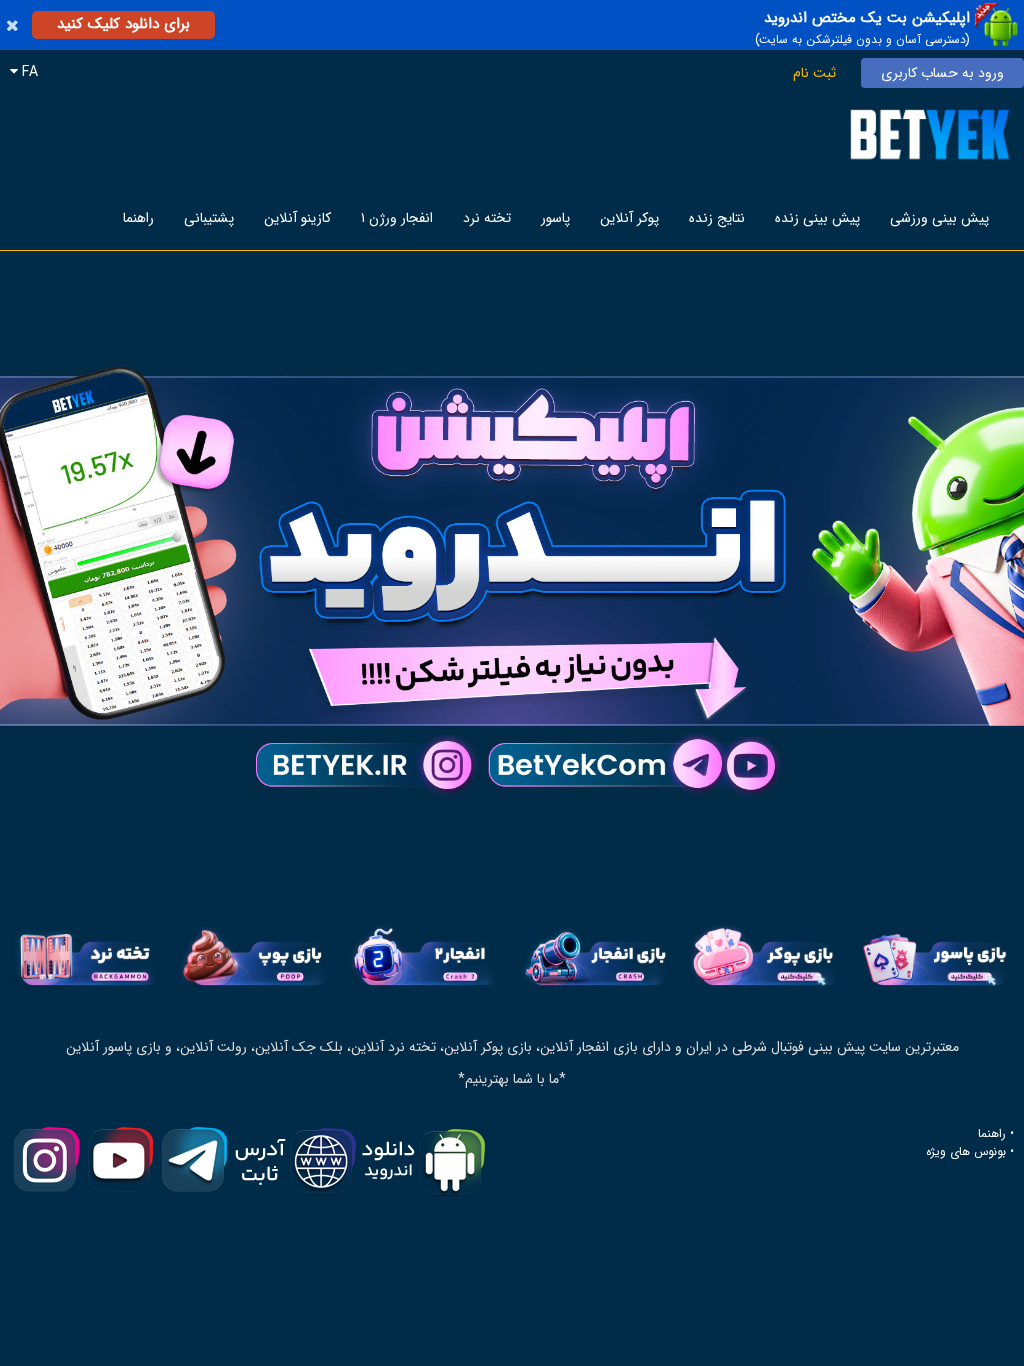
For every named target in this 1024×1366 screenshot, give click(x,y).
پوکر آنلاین (629, 218)
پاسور (555, 218)
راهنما (138, 218)
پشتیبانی (209, 218)
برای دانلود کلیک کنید (123, 24)
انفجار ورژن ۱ (397, 218)
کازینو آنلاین (297, 218)
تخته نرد (487, 218)
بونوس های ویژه (966, 1152)
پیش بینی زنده (817, 218)
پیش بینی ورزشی (939, 218)
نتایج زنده (717, 218)
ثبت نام (814, 73)
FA (28, 72)
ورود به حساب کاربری (942, 73)
